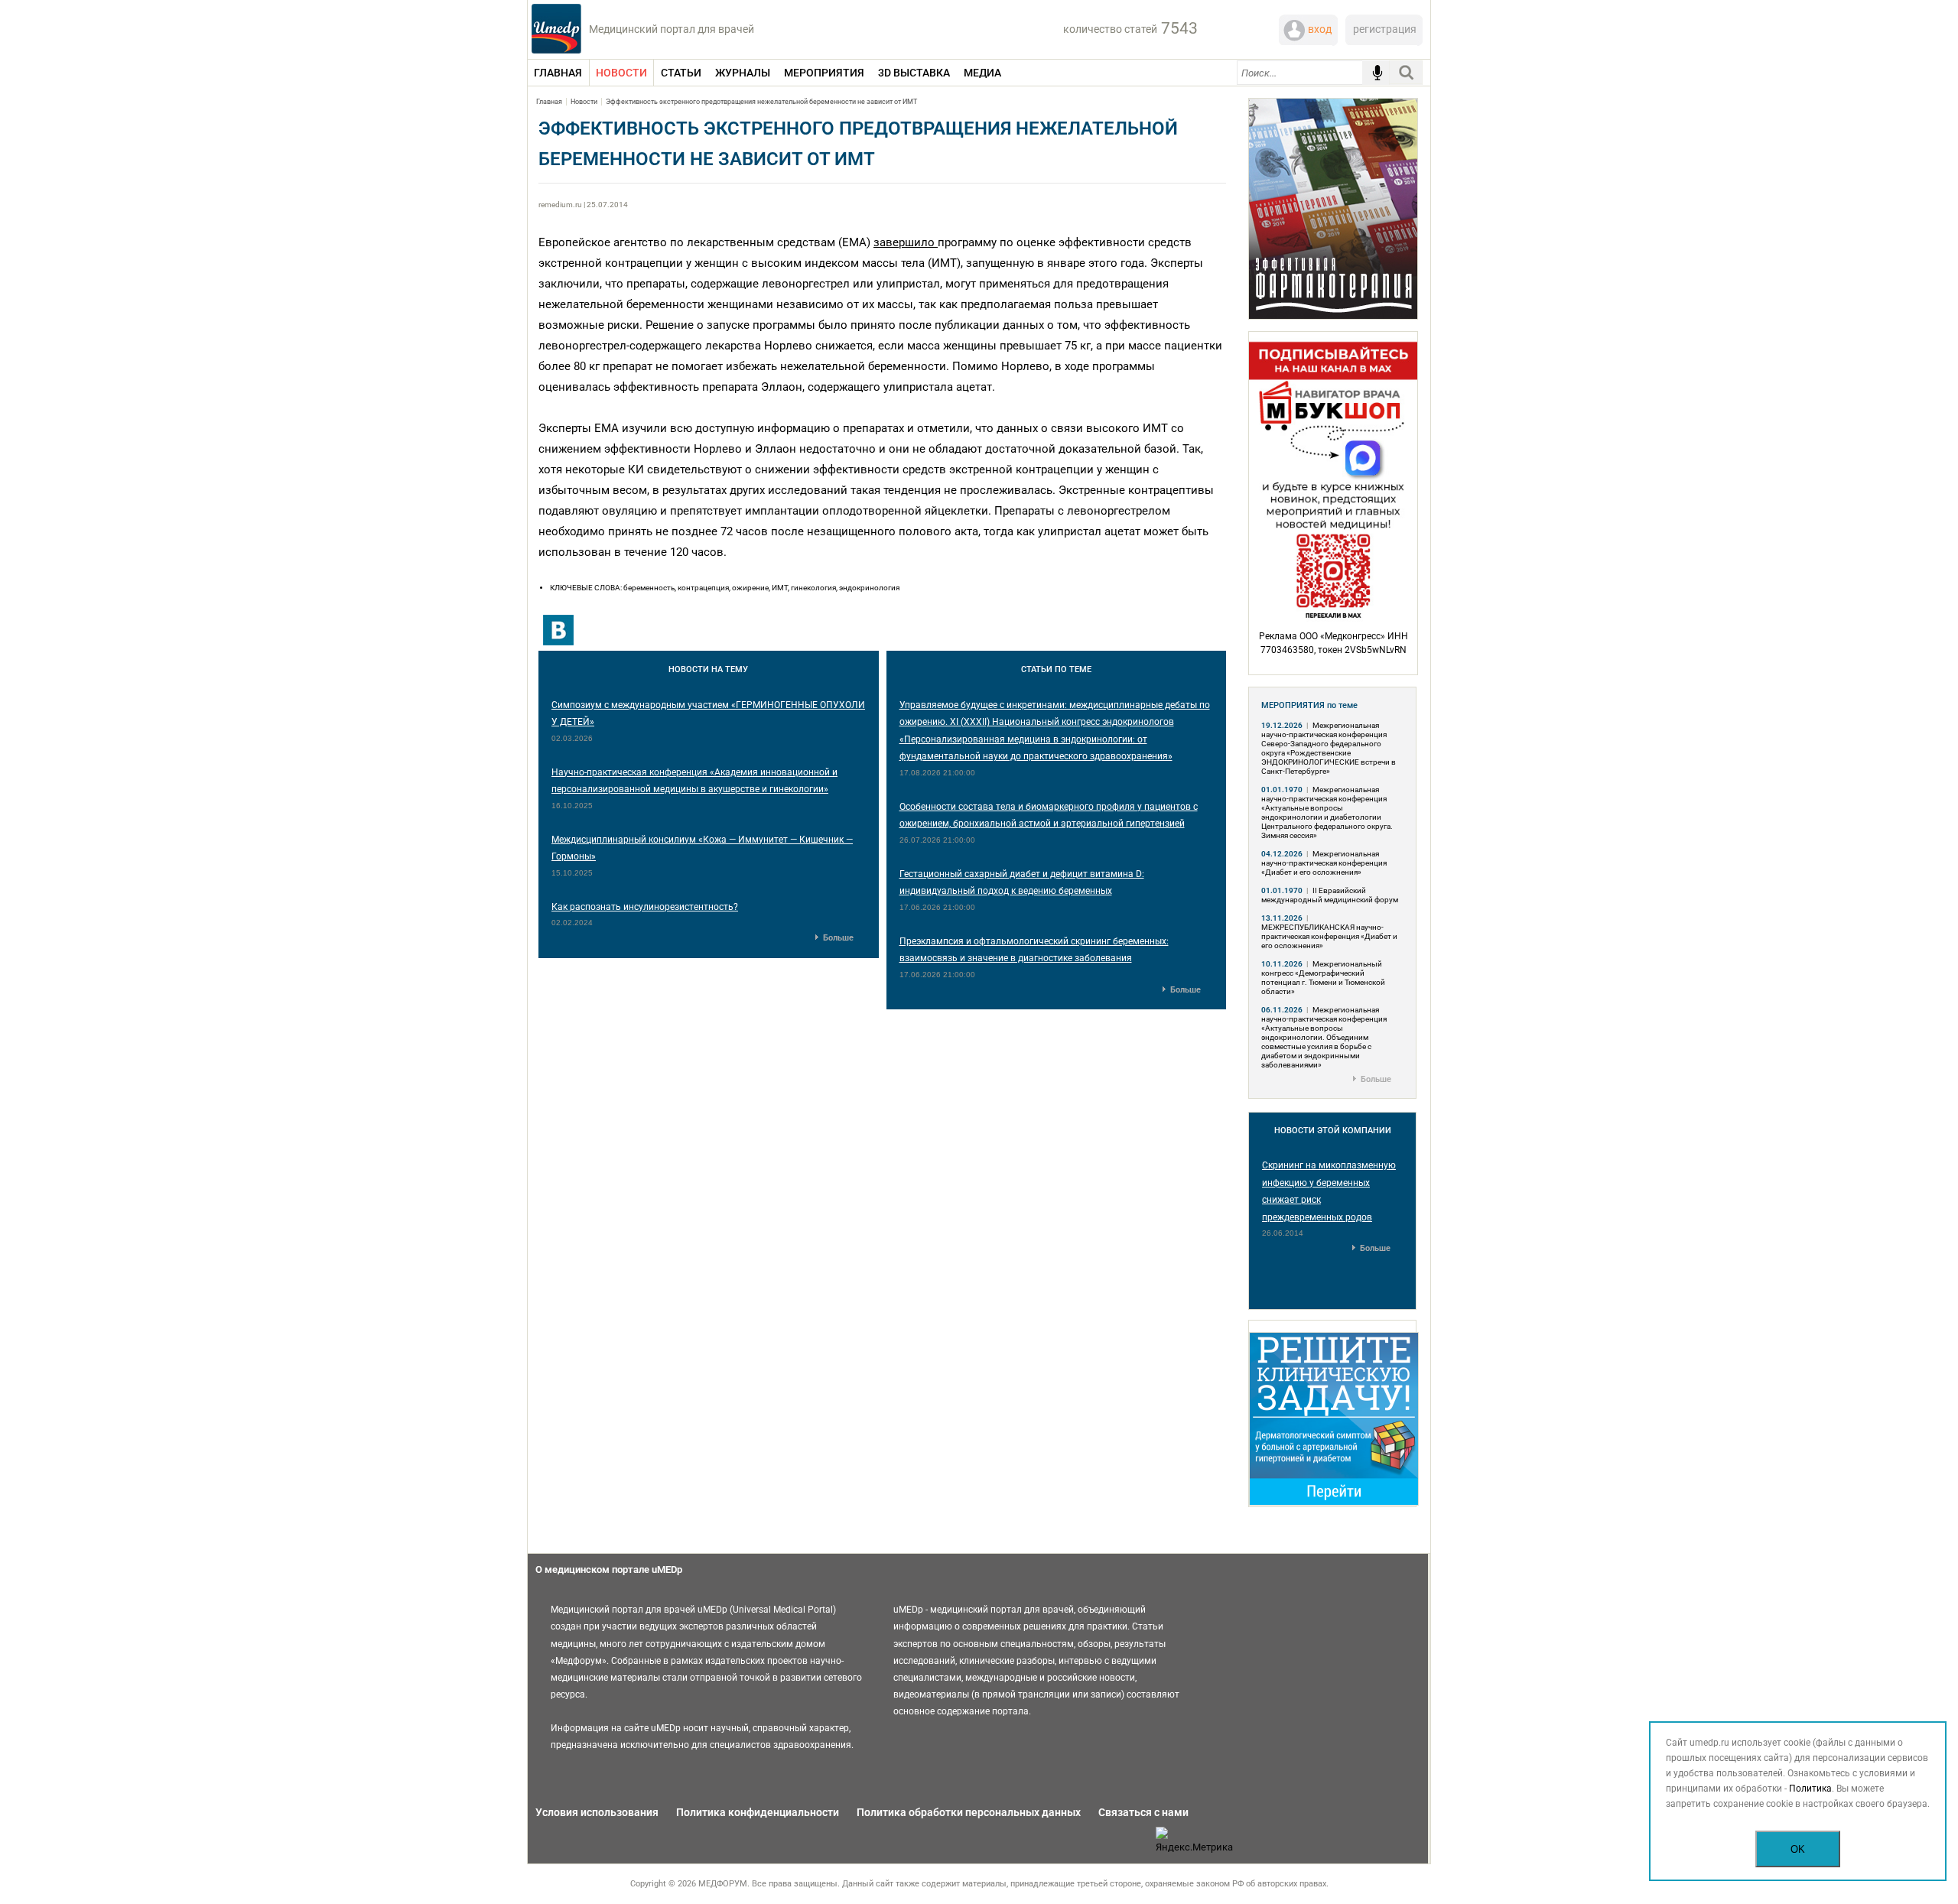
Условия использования (597, 1812)
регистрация (1385, 29)
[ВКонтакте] (558, 630)
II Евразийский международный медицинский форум (1330, 895)
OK (1798, 1849)
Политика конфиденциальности (758, 1812)
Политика (1810, 1789)
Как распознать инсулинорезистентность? (645, 907)
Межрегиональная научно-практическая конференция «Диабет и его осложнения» (1324, 863)
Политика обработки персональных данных (969, 1812)
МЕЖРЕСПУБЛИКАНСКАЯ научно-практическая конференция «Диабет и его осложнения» (1329, 936)
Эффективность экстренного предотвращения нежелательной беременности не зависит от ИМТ (761, 102)
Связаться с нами (1143, 1812)
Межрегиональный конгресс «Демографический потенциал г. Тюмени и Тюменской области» (1323, 978)
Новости (584, 102)
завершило (904, 242)
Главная (549, 102)
